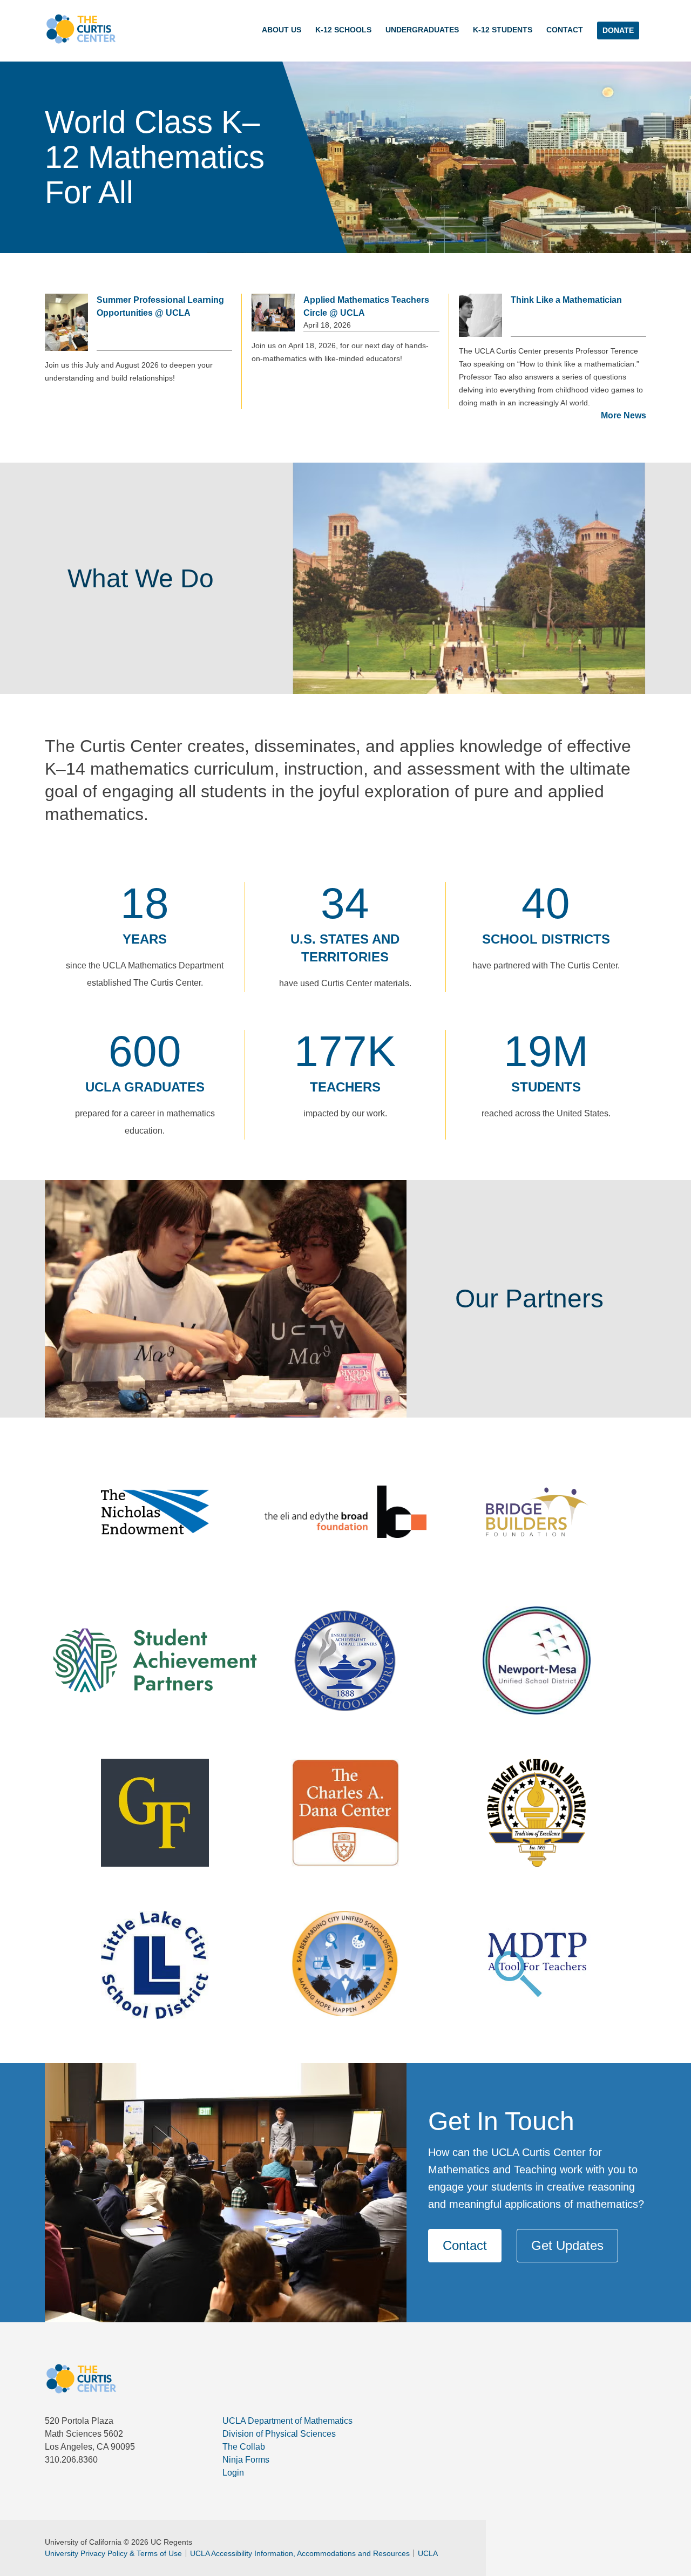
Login (233, 2473)
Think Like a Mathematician (566, 300)
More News (624, 415)
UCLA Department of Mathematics (287, 2421)
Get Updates (567, 2245)
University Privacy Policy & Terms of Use (113, 2553)
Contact (565, 30)
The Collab (244, 2447)
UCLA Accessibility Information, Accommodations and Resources (300, 2553)
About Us (282, 30)
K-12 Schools (343, 30)
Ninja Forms (246, 2460)
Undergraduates (422, 30)
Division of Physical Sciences (279, 2434)
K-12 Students (503, 30)
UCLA (428, 2553)
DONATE (618, 30)
